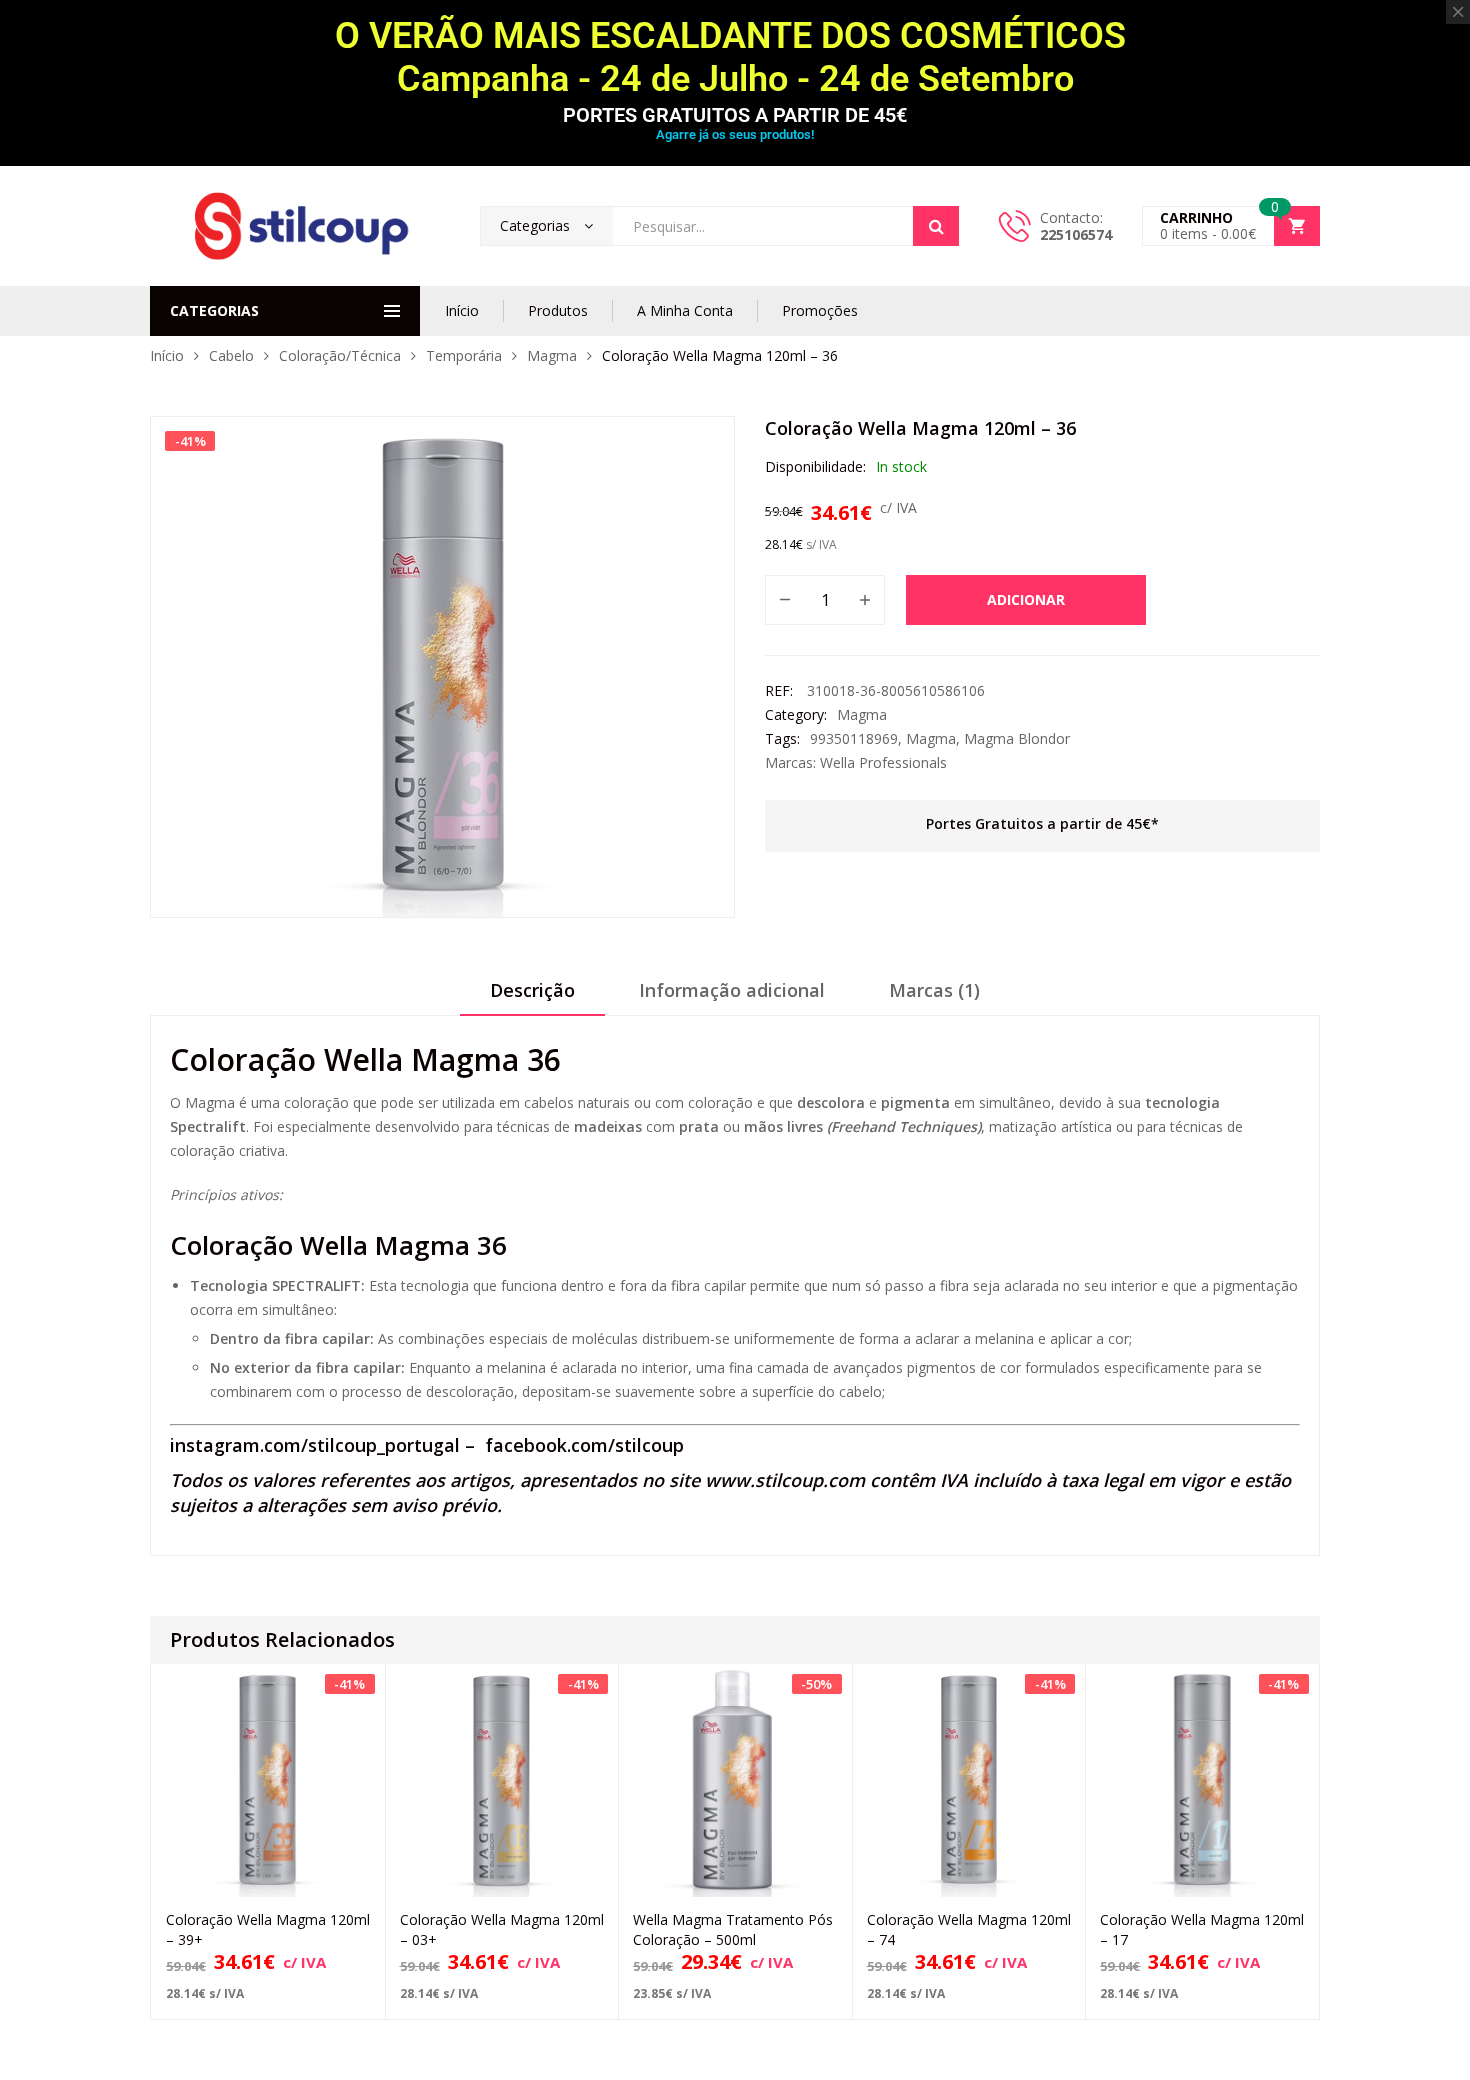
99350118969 (854, 738)
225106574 (1076, 234)
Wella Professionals (883, 762)
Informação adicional (732, 990)
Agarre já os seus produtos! (735, 134)
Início (462, 310)
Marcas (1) (934, 990)
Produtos (558, 310)
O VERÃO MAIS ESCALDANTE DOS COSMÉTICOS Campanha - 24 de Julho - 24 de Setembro (735, 57)
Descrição (532, 990)
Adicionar (1026, 599)
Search (936, 226)
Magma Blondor (1017, 738)
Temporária (464, 355)
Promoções (820, 310)
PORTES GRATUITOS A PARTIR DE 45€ (735, 115)
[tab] (532, 997)
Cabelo (231, 355)
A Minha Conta (685, 310)
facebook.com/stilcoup (584, 1445)
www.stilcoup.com (785, 1480)
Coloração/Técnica (340, 355)
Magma (552, 355)
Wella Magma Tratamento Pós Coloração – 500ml (733, 1929)
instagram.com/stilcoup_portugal (315, 1445)
